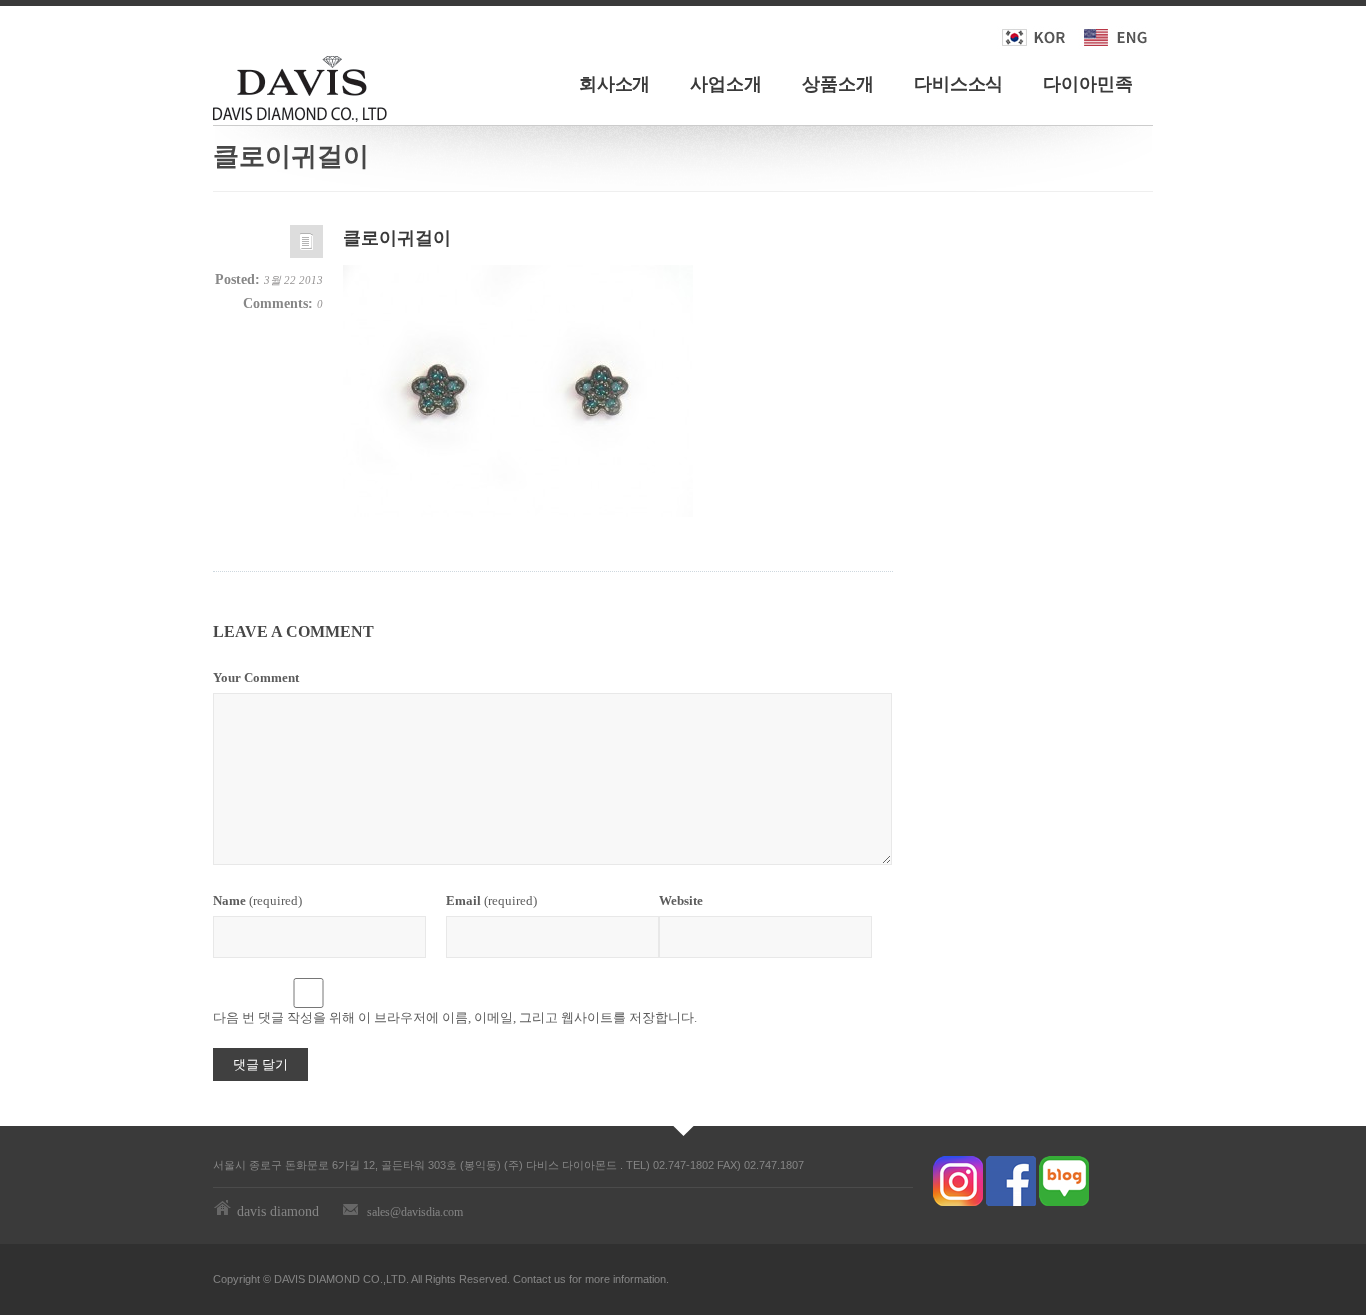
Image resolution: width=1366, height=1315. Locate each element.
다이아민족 (1088, 84)
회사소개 (615, 84)
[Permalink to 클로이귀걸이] (306, 246)
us (560, 1279)
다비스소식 (959, 84)
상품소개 (838, 84)
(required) (257, 900)
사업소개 (726, 84)
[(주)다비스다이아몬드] (300, 85)
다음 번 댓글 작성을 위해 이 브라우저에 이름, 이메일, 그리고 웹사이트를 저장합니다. (455, 1017)
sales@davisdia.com (415, 1212)
